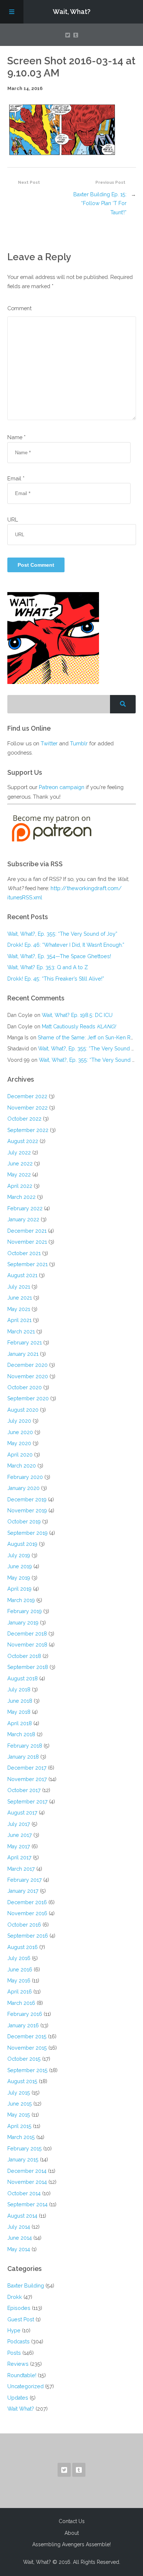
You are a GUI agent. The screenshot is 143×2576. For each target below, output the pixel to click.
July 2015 (19, 2093)
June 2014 (20, 2238)
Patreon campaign (62, 787)
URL (13, 520)
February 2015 (25, 2148)
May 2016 (19, 1980)
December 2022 (27, 1096)
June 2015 (20, 2104)
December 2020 (27, 1365)
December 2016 (27, 1902)
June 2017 (20, 1835)
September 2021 (27, 1264)
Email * (16, 478)
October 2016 (24, 1925)
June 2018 (20, 1701)
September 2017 (27, 1801)
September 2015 (27, 2070)
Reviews (18, 2364)
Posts (14, 2353)
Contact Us (72, 2521)
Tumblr (79, 743)
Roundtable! (22, 2375)
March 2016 (21, 2003)
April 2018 (20, 1723)
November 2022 (27, 1108)
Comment (19, 308)
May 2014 (19, 2249)
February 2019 (25, 1611)
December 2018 (27, 1633)
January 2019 (23, 1622)
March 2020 (22, 1466)
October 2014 (24, 2193)
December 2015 (27, 2036)
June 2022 (20, 1163)
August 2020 (23, 1410)
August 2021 (22, 1275)
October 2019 (24, 1521)
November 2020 (28, 1376)
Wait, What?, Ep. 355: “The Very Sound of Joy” (62, 934)
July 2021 (19, 1287)
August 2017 (22, 1812)
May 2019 (19, 1578)
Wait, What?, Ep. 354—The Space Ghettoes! (59, 956)
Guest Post (21, 2319)
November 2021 (27, 1242)
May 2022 (19, 1174)
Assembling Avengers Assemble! (71, 2544)
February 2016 (25, 2014)
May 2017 (19, 1846)
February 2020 (25, 1477)
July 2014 (19, 2227)
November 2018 (27, 1645)
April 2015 (19, 2126)
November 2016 (27, 1913)
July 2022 (19, 1152)
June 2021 (20, 1298)
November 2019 (27, 1510)
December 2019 (27, 1499)
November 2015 (27, 2048)
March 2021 (21, 1331)
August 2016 (23, 1947)
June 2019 (20, 1566)
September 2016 (28, 1936)
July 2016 (19, 1958)
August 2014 (22, 2216)
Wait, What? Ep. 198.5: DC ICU (77, 1015)
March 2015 (21, 2137)
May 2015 (19, 2115)
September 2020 (28, 1398)
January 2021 (23, 1354)
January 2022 (23, 1219)
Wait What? (21, 2409)
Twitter (49, 743)
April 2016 (20, 1991)
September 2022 (28, 1130)
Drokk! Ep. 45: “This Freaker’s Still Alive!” (56, 979)
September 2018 (28, 1667)
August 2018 (23, 1678)
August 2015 (22, 2081)
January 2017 (23, 1891)
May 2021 (19, 1309)
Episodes (19, 2308)
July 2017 (19, 1824)
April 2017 (19, 1857)
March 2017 (21, 1869)
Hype (14, 2330)
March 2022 (21, 1197)
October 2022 (24, 1119)
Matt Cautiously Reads (79, 1026)
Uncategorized (25, 2386)
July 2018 (19, 1689)
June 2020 (20, 1432)
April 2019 (19, 1589)
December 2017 (27, 1768)
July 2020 (19, 1421)
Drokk (15, 2297)
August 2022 (23, 1141)
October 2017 (24, 1790)
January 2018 (23, 1757)
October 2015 (24, 2059)
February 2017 (25, 1880)
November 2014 (27, 2182)
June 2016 (20, 1969)
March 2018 (21, 1734)
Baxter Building (26, 2285)
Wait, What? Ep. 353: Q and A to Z (48, 967)
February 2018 (25, 1746)
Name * (16, 437)
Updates (18, 2398)
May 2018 (19, 1712)
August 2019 (22, 1544)
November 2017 (27, 1779)
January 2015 (23, 2159)
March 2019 (21, 1600)
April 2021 (19, 1320)
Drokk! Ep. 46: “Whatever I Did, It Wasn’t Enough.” (66, 945)
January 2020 (23, 1488)
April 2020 (20, 1454)
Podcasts (19, 2341)
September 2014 (27, 2204)
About (72, 2533)
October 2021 (24, 1253)
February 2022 (25, 1208)
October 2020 (25, 1387)
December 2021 (27, 1231)
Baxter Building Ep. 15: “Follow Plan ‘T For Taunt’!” (100, 203)
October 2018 (24, 1656)
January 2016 (23, 2025)
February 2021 (25, 1342)
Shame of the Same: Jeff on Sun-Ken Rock (89, 1037)
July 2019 (19, 1555)
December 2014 (27, 2171)
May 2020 (19, 1443)
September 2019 (27, 1533)
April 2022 (20, 1186)
